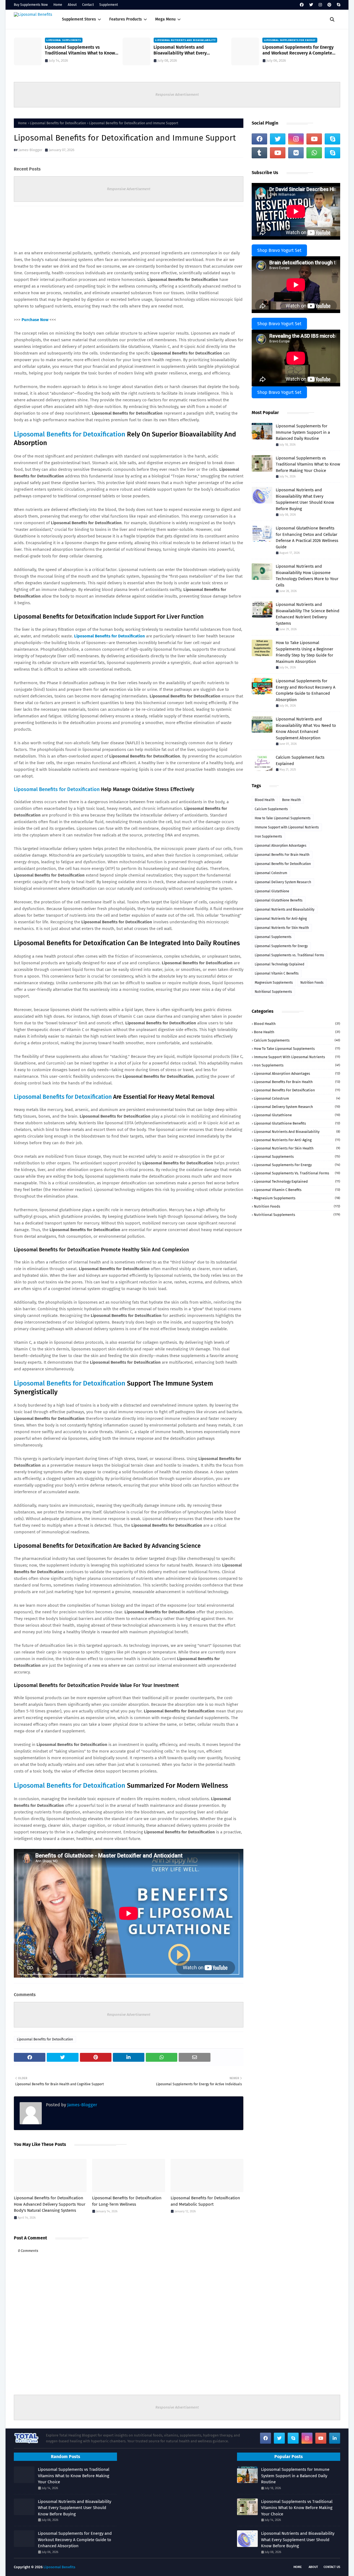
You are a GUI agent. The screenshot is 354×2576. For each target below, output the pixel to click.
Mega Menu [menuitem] (165, 19)
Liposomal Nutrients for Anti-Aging (281, 919)
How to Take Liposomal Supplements (283, 818)
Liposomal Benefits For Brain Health (282, 855)
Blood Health (265, 800)
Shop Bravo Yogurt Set (279, 250)
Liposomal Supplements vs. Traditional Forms (289, 955)
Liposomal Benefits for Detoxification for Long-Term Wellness (127, 2201)
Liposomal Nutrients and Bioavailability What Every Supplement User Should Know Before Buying (86, 50)
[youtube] (314, 139)
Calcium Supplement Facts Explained (300, 760)
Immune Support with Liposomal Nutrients (287, 827)
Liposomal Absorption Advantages (281, 846)
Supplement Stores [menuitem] (79, 19)
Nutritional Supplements (273, 992)
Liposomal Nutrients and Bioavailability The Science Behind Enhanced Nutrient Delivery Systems (308, 614)
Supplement (109, 5)
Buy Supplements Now (31, 5)
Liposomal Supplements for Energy (281, 946)
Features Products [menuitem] (126, 19)
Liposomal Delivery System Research (283, 882)
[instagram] (320, 5)
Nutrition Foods (312, 983)
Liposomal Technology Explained (279, 964)
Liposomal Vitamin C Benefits (277, 973)
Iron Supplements (268, 836)
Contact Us (332, 2567)
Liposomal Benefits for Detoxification (58, 123)
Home (58, 5)
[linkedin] (335, 2438)
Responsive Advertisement (177, 95)
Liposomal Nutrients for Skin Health (282, 928)
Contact (88, 5)
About (72, 5)
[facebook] (302, 5)
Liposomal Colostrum (271, 873)
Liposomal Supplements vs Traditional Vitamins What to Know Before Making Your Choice (308, 464)
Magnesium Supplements (274, 983)
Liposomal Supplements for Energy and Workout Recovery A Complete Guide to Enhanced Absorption (191, 50)
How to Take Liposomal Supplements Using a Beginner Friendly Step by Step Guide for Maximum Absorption (302, 50)
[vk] (296, 153)
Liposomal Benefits (59, 2567)
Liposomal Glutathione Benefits (279, 900)
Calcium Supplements (271, 809)
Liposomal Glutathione (272, 891)
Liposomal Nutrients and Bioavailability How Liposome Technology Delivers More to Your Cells (307, 576)
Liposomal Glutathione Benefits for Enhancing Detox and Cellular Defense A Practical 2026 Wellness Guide (307, 538)
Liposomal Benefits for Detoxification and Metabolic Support (205, 2201)
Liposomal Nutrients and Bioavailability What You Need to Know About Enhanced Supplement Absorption (306, 728)
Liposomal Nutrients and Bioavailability (285, 910)
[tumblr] (259, 153)
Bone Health (291, 800)
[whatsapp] (314, 153)
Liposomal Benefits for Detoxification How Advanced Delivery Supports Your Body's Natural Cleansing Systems (50, 2204)
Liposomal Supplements (273, 937)
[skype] (338, 5)
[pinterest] (329, 5)
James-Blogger (30, 150)
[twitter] (311, 5)
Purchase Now (35, 320)
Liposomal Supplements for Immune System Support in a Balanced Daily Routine (303, 432)
